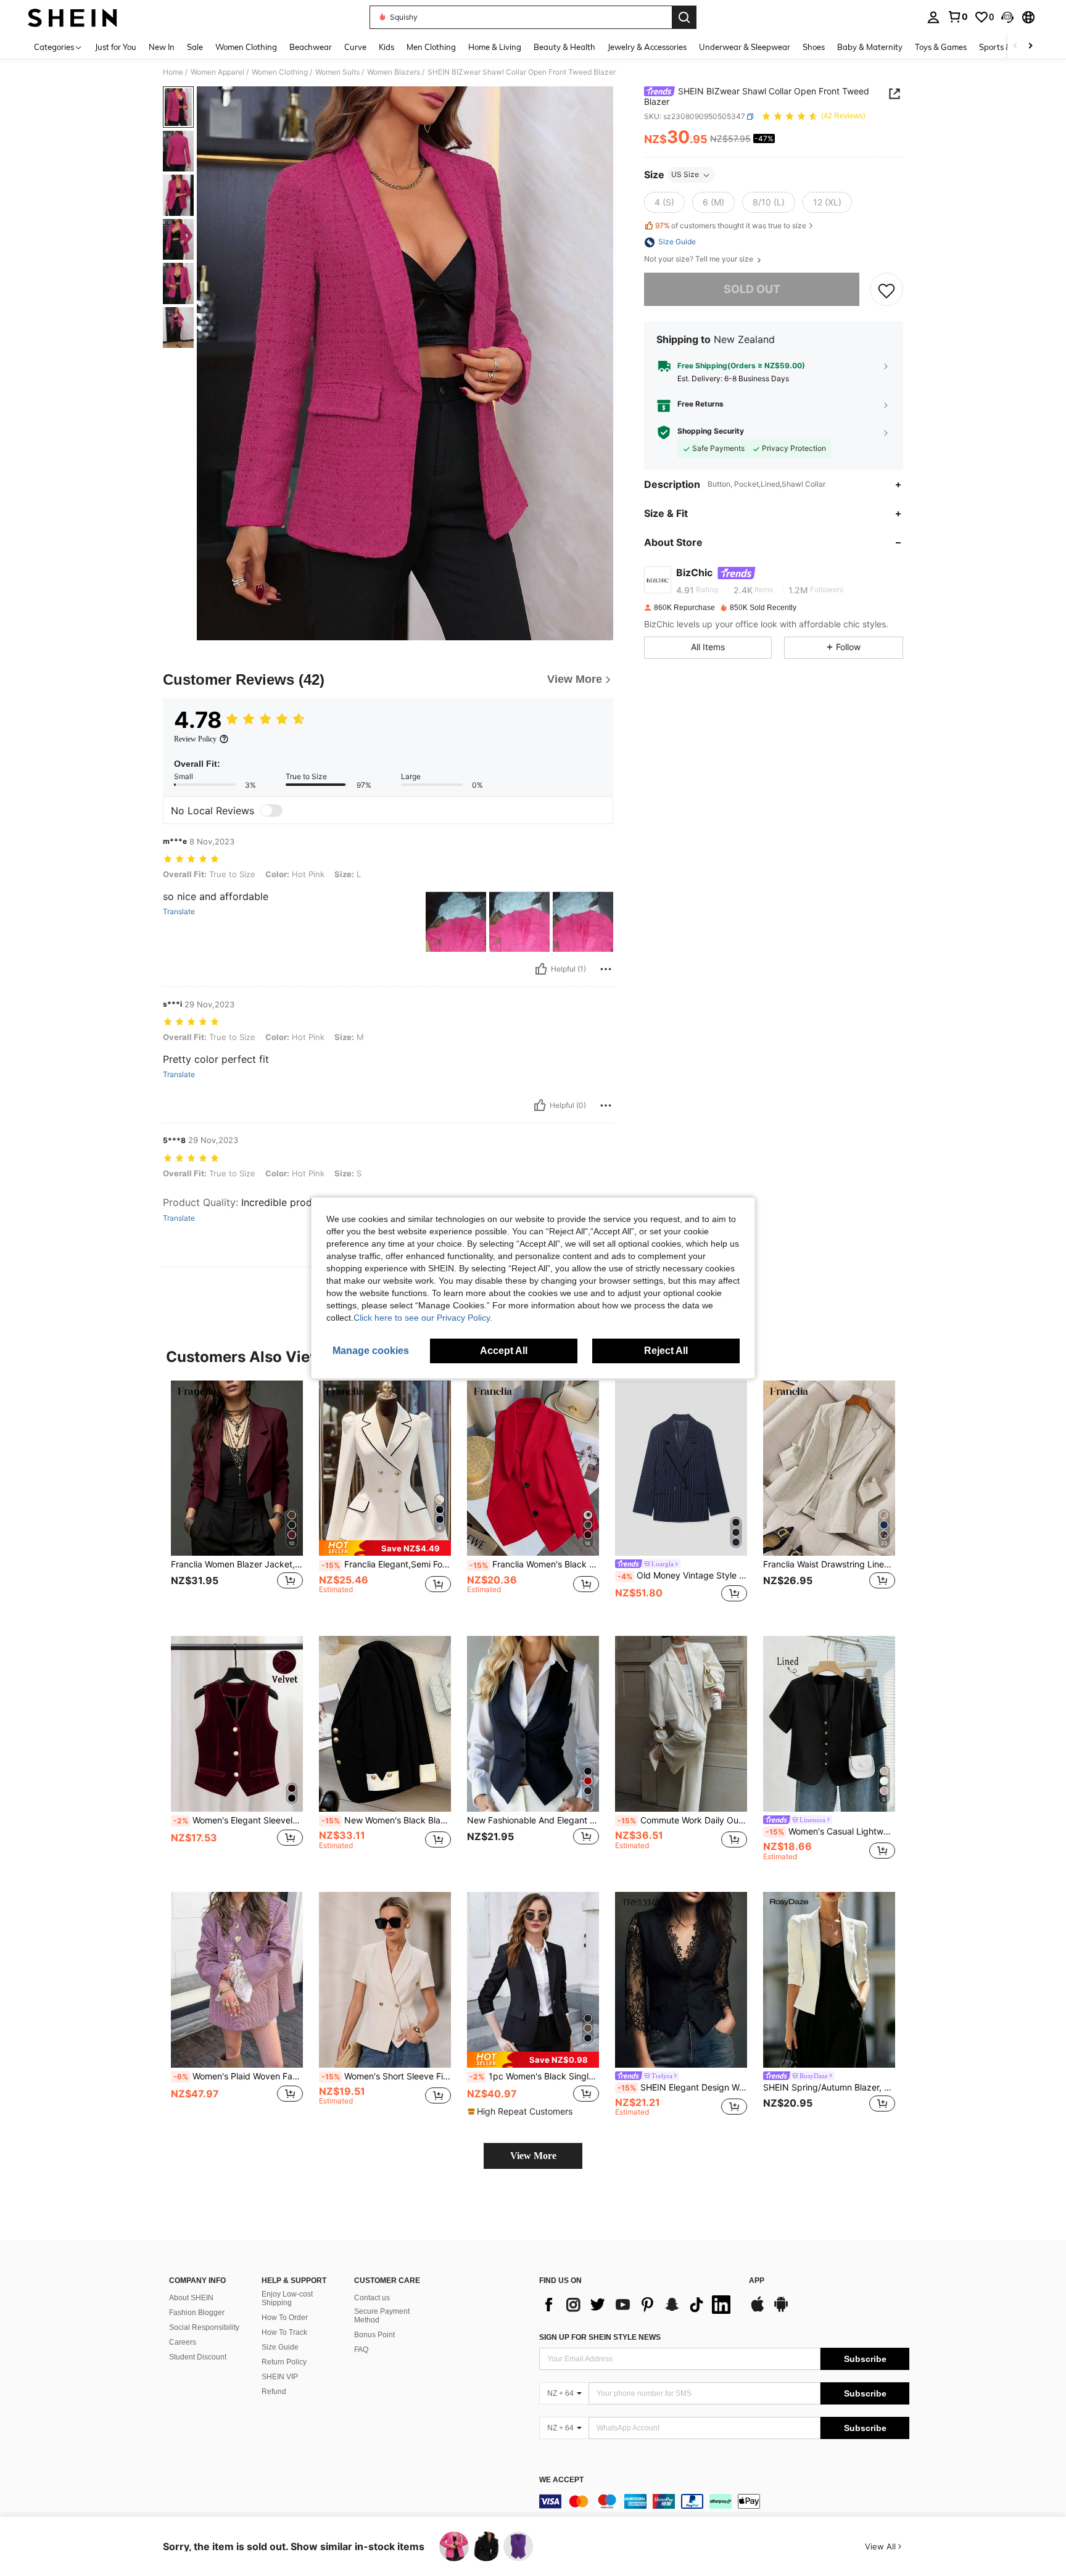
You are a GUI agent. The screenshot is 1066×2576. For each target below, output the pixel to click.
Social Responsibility (204, 2327)
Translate (179, 912)
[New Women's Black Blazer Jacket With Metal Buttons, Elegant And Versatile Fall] (385, 1724)
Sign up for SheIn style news (600, 2337)
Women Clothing (280, 72)
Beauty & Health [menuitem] (564, 47)
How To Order (285, 2318)
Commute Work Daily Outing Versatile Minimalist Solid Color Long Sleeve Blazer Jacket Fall (682, 1820)
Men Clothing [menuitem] (431, 47)
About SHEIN (191, 2298)
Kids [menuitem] (386, 47)
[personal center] (933, 17)
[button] (1007, 17)
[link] (957, 17)
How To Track (284, 2332)
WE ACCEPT (561, 2480)
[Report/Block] (606, 969)
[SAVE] (886, 290)
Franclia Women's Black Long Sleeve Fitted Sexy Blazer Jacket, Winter (534, 1564)
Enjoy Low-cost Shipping (287, 2298)
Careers (183, 2342)
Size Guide (280, 2347)
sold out (752, 290)
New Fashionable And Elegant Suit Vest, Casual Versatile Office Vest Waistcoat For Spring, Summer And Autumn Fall (533, 1820)
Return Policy (284, 2362)
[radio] (664, 203)
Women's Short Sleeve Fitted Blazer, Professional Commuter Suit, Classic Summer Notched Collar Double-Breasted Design (386, 2076)
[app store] (758, 2310)
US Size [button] (685, 175)
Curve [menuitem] (355, 47)
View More (533, 2156)
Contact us (372, 2298)
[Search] (684, 17)
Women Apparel (217, 72)
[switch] (271, 811)
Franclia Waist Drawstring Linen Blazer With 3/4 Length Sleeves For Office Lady (829, 1564)
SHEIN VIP (280, 2377)
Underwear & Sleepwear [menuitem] (745, 47)
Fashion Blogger (197, 2313)
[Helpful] (541, 969)
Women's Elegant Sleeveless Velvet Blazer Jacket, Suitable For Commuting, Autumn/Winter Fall (238, 1820)
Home (173, 72)
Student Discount (198, 2357)
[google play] (781, 2310)
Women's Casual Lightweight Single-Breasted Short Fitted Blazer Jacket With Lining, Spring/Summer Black (830, 1831)
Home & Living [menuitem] (495, 47)
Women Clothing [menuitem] (246, 47)
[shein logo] (72, 17)
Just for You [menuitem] (116, 47)
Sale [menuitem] (195, 47)
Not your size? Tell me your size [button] (700, 260)
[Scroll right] (1030, 47)
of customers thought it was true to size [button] (731, 226)
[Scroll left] (1015, 47)
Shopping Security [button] (711, 432)
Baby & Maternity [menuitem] (870, 47)
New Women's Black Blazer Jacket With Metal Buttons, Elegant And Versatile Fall (386, 1820)
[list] (638, 2305)
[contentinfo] (724, 2501)
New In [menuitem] (162, 47)
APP (757, 2281)
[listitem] (237, 1499)
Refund (274, 2392)
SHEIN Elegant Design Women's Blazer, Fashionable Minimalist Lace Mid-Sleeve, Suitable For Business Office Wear (682, 2087)
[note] (385, 1548)
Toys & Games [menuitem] (941, 47)
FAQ (361, 2350)
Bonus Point (374, 2335)
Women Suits (337, 72)
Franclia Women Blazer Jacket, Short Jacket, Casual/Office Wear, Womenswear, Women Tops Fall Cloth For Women (237, 1564)
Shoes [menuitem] (814, 47)
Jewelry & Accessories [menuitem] (647, 47)
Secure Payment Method (382, 2316)
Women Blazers (394, 72)
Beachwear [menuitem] (311, 47)
